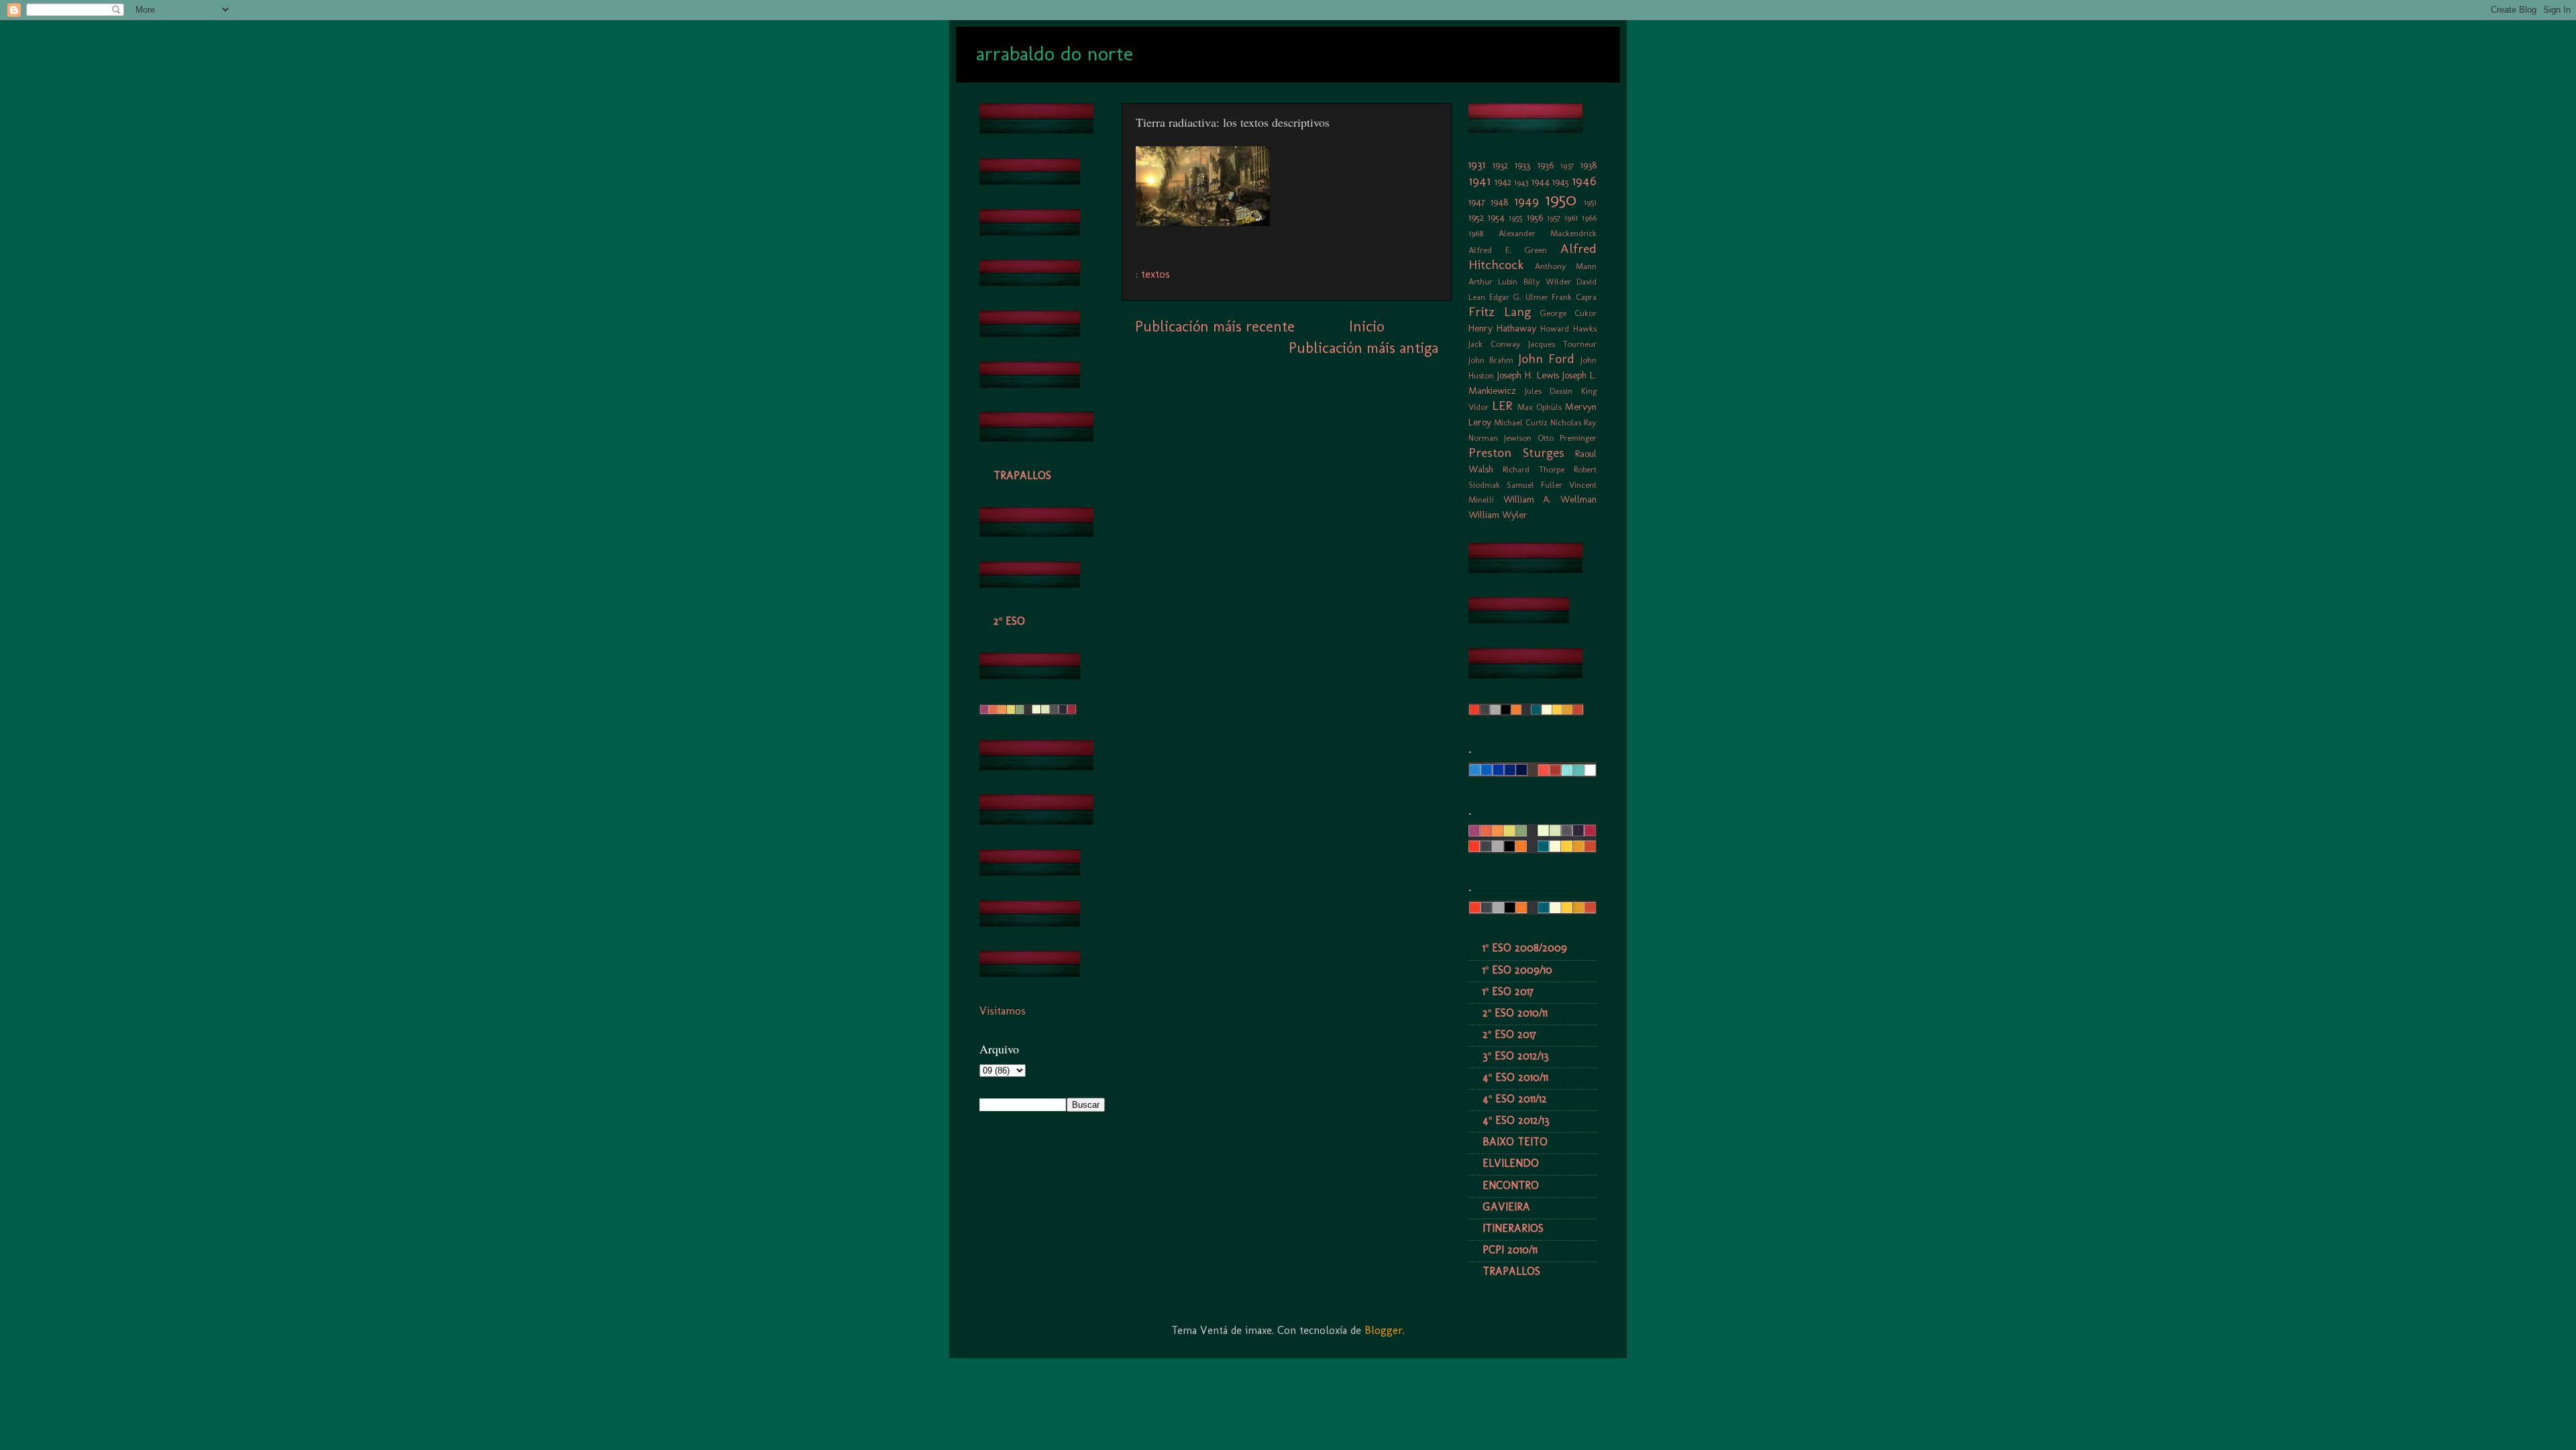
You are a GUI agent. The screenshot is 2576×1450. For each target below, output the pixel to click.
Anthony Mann (1566, 266)
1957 (1554, 218)
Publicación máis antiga (1363, 348)
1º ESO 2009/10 (1517, 970)
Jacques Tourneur (1562, 344)
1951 (1590, 202)
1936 (1546, 165)
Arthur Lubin (1493, 281)
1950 (1561, 200)
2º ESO (1009, 621)
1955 (1515, 218)
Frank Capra (1574, 297)
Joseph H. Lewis (1528, 375)
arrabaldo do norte (1055, 54)
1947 (1477, 202)
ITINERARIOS (1513, 1228)
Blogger (1384, 1330)
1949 (1526, 201)
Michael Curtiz (1521, 422)
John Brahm (1491, 360)
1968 (1476, 233)
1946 (1584, 181)
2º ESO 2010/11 (1515, 1013)
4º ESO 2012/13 (1516, 1120)
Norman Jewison (1500, 438)
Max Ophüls (1540, 407)
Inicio (1366, 326)
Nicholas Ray (1573, 422)
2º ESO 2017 (1509, 1034)
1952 (1476, 217)
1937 (1567, 165)
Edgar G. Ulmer (1519, 297)
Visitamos (1003, 1011)
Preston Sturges (1516, 453)
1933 (1522, 165)
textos (1156, 274)
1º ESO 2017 (1508, 991)
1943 (1521, 182)
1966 (1589, 218)
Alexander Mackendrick (1548, 233)
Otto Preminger (1567, 438)
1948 (1499, 202)
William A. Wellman (1550, 499)
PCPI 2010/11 (1510, 1250)
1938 (1589, 165)
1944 (1541, 182)
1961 (1571, 218)
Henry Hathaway (1502, 328)
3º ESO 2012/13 (1516, 1056)
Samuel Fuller (1535, 485)
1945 (1561, 182)
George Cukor (1568, 313)
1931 (1477, 165)
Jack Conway (1495, 344)
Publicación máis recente (1215, 326)
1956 (1535, 217)
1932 (1500, 165)
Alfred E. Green (1508, 250)
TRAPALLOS (1022, 475)
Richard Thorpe (1534, 469)
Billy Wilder (1547, 281)
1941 (1480, 181)
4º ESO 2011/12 (1515, 1099)
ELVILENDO (1511, 1163)
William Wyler (1498, 515)
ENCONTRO (1511, 1185)
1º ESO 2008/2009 (1525, 948)
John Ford (1547, 359)
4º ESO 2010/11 (1515, 1077)
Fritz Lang (1500, 312)
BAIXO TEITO (1515, 1142)
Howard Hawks (1568, 328)
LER (1502, 406)
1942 (1503, 182)
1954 (1496, 217)
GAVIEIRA (1506, 1207)
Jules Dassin (1549, 391)
